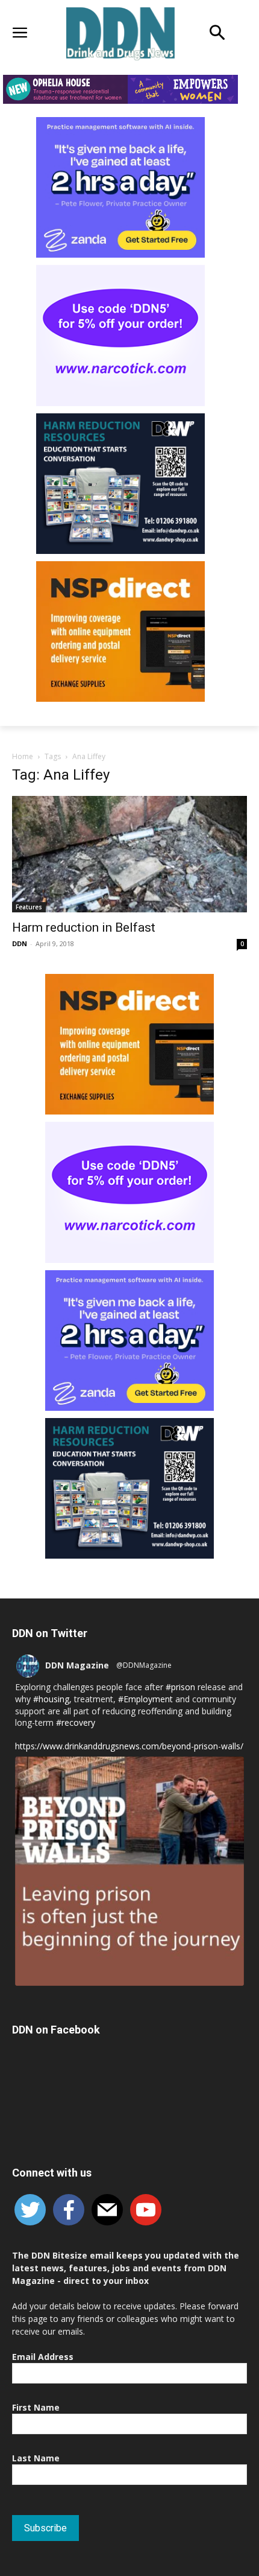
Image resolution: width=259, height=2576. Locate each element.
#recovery (76, 1722)
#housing (51, 1699)
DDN (20, 943)
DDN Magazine (77, 1665)
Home (23, 756)
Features (29, 907)
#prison (180, 1687)
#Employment (145, 1699)
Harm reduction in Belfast (84, 927)
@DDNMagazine (144, 1665)
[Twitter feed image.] (129, 1871)
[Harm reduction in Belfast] (129, 854)
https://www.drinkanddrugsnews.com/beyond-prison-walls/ (129, 1746)
